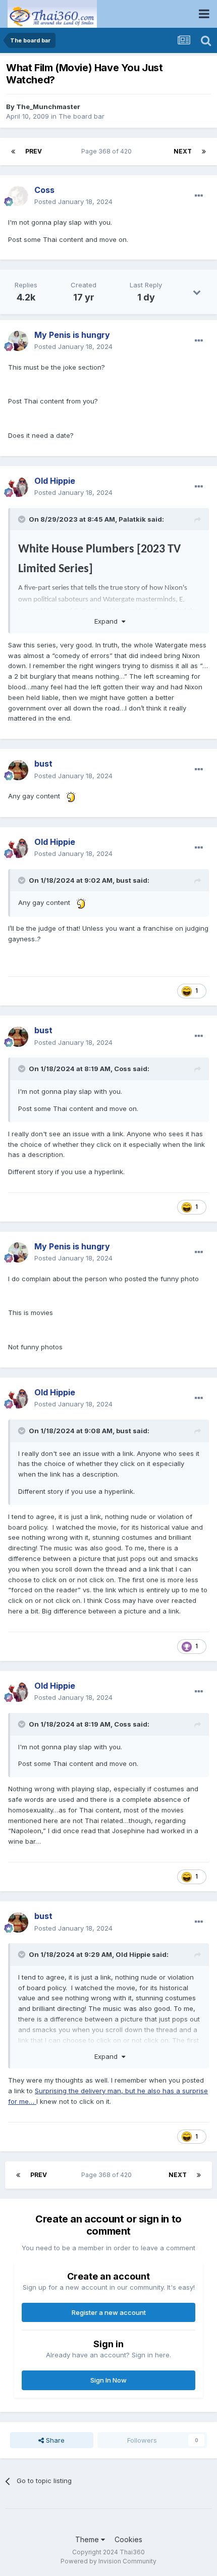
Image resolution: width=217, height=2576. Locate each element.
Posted (73, 201)
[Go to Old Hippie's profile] (18, 487)
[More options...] (199, 196)
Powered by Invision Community (108, 2561)
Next (183, 151)
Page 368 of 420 (108, 151)
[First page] (13, 151)
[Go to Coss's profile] (18, 196)
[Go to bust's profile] (18, 770)
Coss (123, 1069)
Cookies (128, 2539)
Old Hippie (133, 1954)
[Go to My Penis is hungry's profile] (18, 341)
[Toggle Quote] (23, 519)
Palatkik (132, 519)
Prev (34, 151)
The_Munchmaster (48, 107)
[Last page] (204, 151)
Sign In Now (108, 2380)
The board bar (82, 116)
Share (54, 2440)
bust (124, 880)
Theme (88, 2539)
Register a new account (109, 2312)
